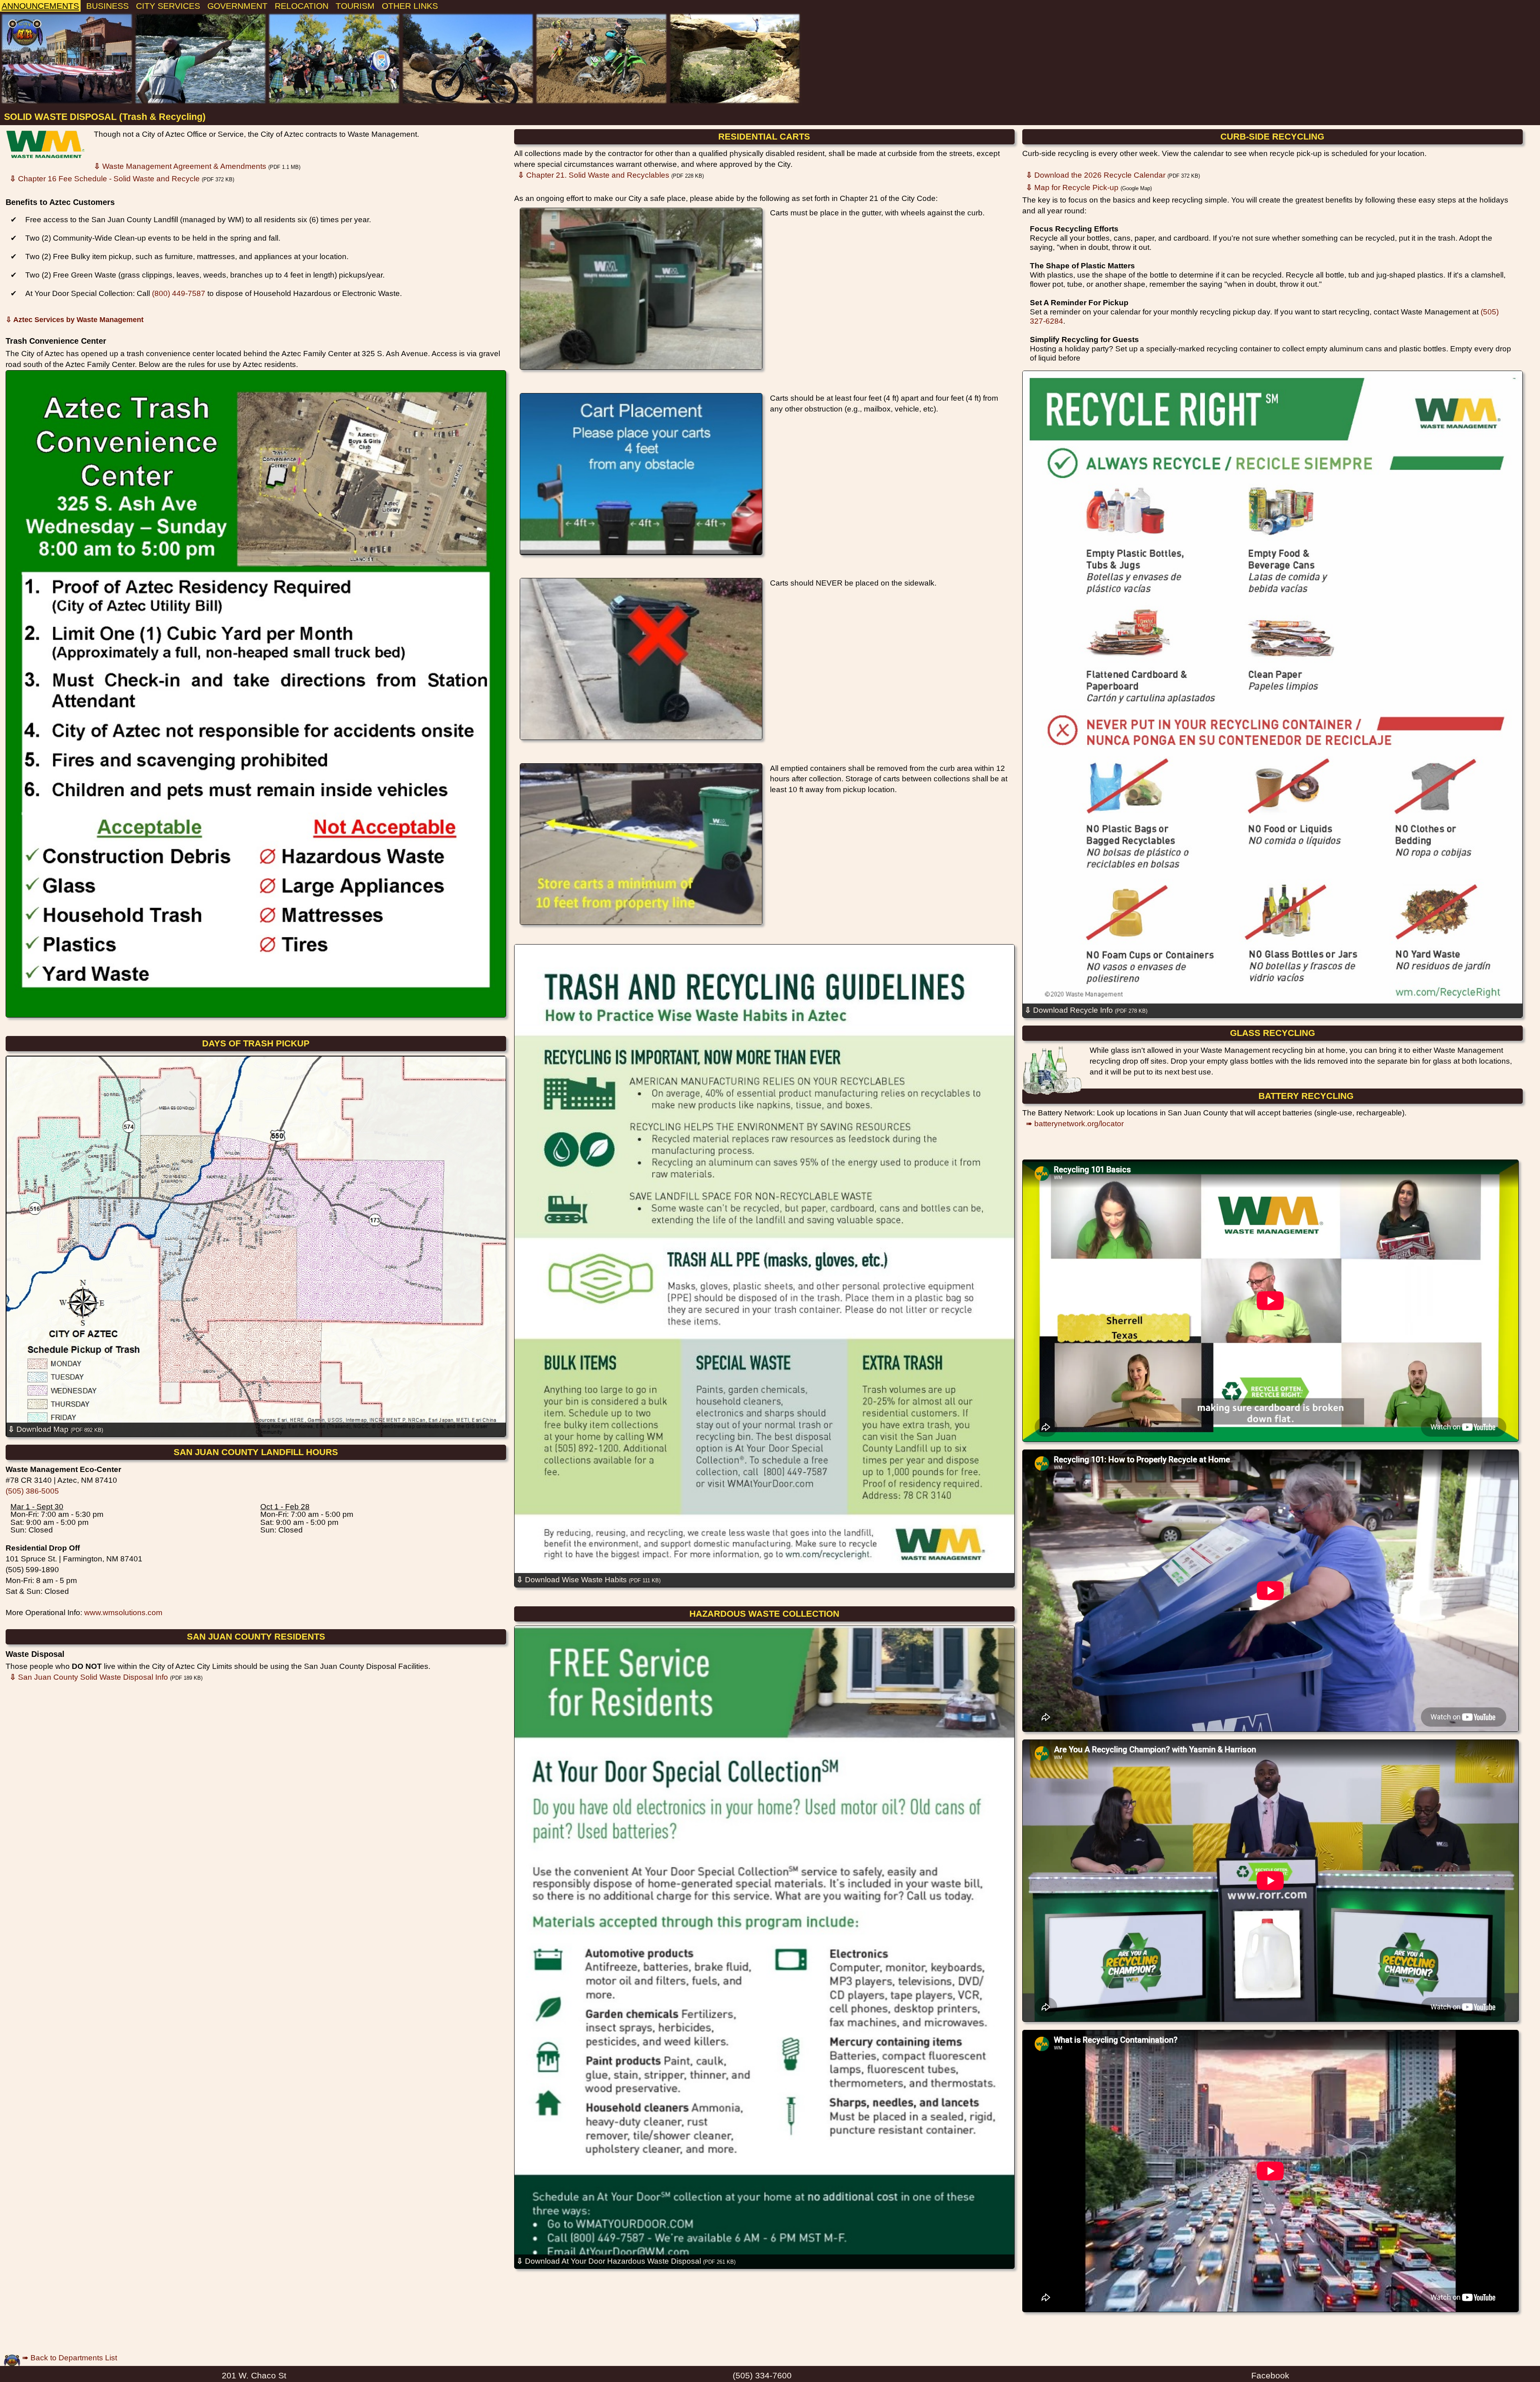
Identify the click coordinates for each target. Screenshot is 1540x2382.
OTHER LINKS (410, 6)
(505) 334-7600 (762, 2375)
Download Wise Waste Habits (589, 1580)
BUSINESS (107, 6)
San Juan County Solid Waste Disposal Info (89, 1677)
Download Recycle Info (1086, 1010)
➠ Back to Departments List (69, 2358)
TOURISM (355, 6)
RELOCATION (302, 6)
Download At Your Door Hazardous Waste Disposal (626, 2261)
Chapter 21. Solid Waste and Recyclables (594, 175)
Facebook (1270, 2375)
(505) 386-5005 (32, 1491)
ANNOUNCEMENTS (40, 6)
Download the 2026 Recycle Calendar (1096, 175)
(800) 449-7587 (179, 293)
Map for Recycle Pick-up (1072, 188)
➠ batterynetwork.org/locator (1075, 1124)
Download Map (56, 1429)
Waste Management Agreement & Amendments (180, 166)
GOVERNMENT (237, 6)
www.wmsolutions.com (123, 1613)
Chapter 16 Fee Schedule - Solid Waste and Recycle (105, 179)
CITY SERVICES (168, 6)
